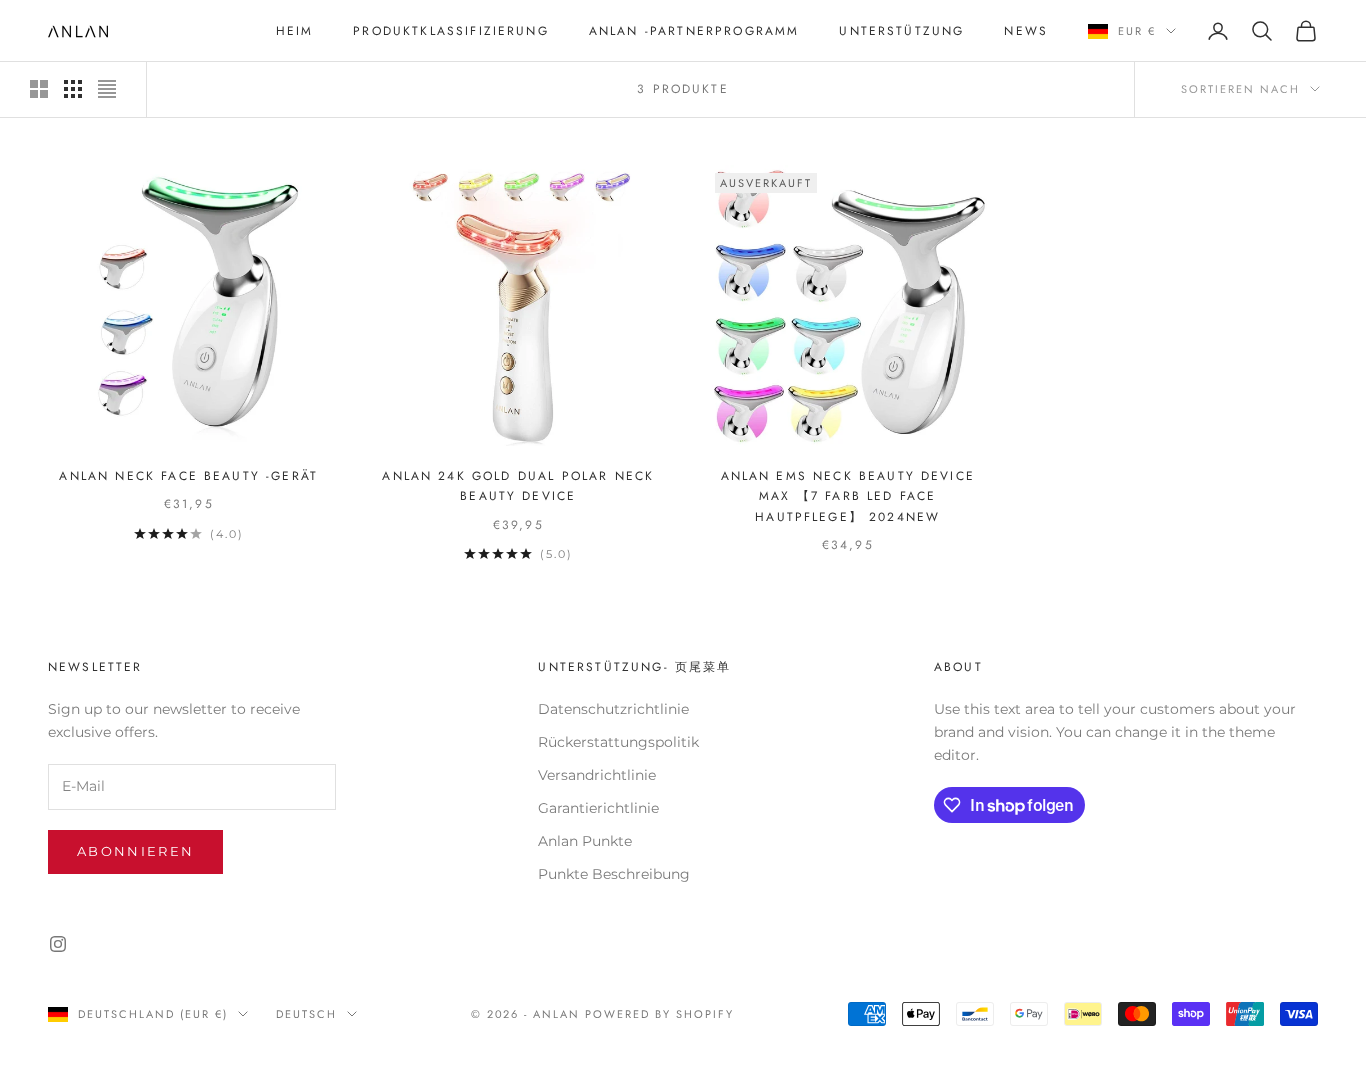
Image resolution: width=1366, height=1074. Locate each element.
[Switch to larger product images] (39, 89)
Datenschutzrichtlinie (613, 709)
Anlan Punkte (585, 841)
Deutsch (306, 1014)
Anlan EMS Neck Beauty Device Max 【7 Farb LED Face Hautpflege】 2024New (848, 496)
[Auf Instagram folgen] (58, 944)
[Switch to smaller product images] (73, 89)
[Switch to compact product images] (107, 89)
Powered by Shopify (659, 1014)
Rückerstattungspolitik (618, 742)
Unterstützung (901, 31)
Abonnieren (135, 851)
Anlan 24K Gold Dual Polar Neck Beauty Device (518, 486)
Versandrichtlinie (597, 775)
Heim (295, 31)
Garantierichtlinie (598, 808)
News (1026, 31)
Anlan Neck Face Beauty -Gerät (188, 476)
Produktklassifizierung (451, 31)
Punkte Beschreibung (614, 874)
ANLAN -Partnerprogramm (694, 31)
